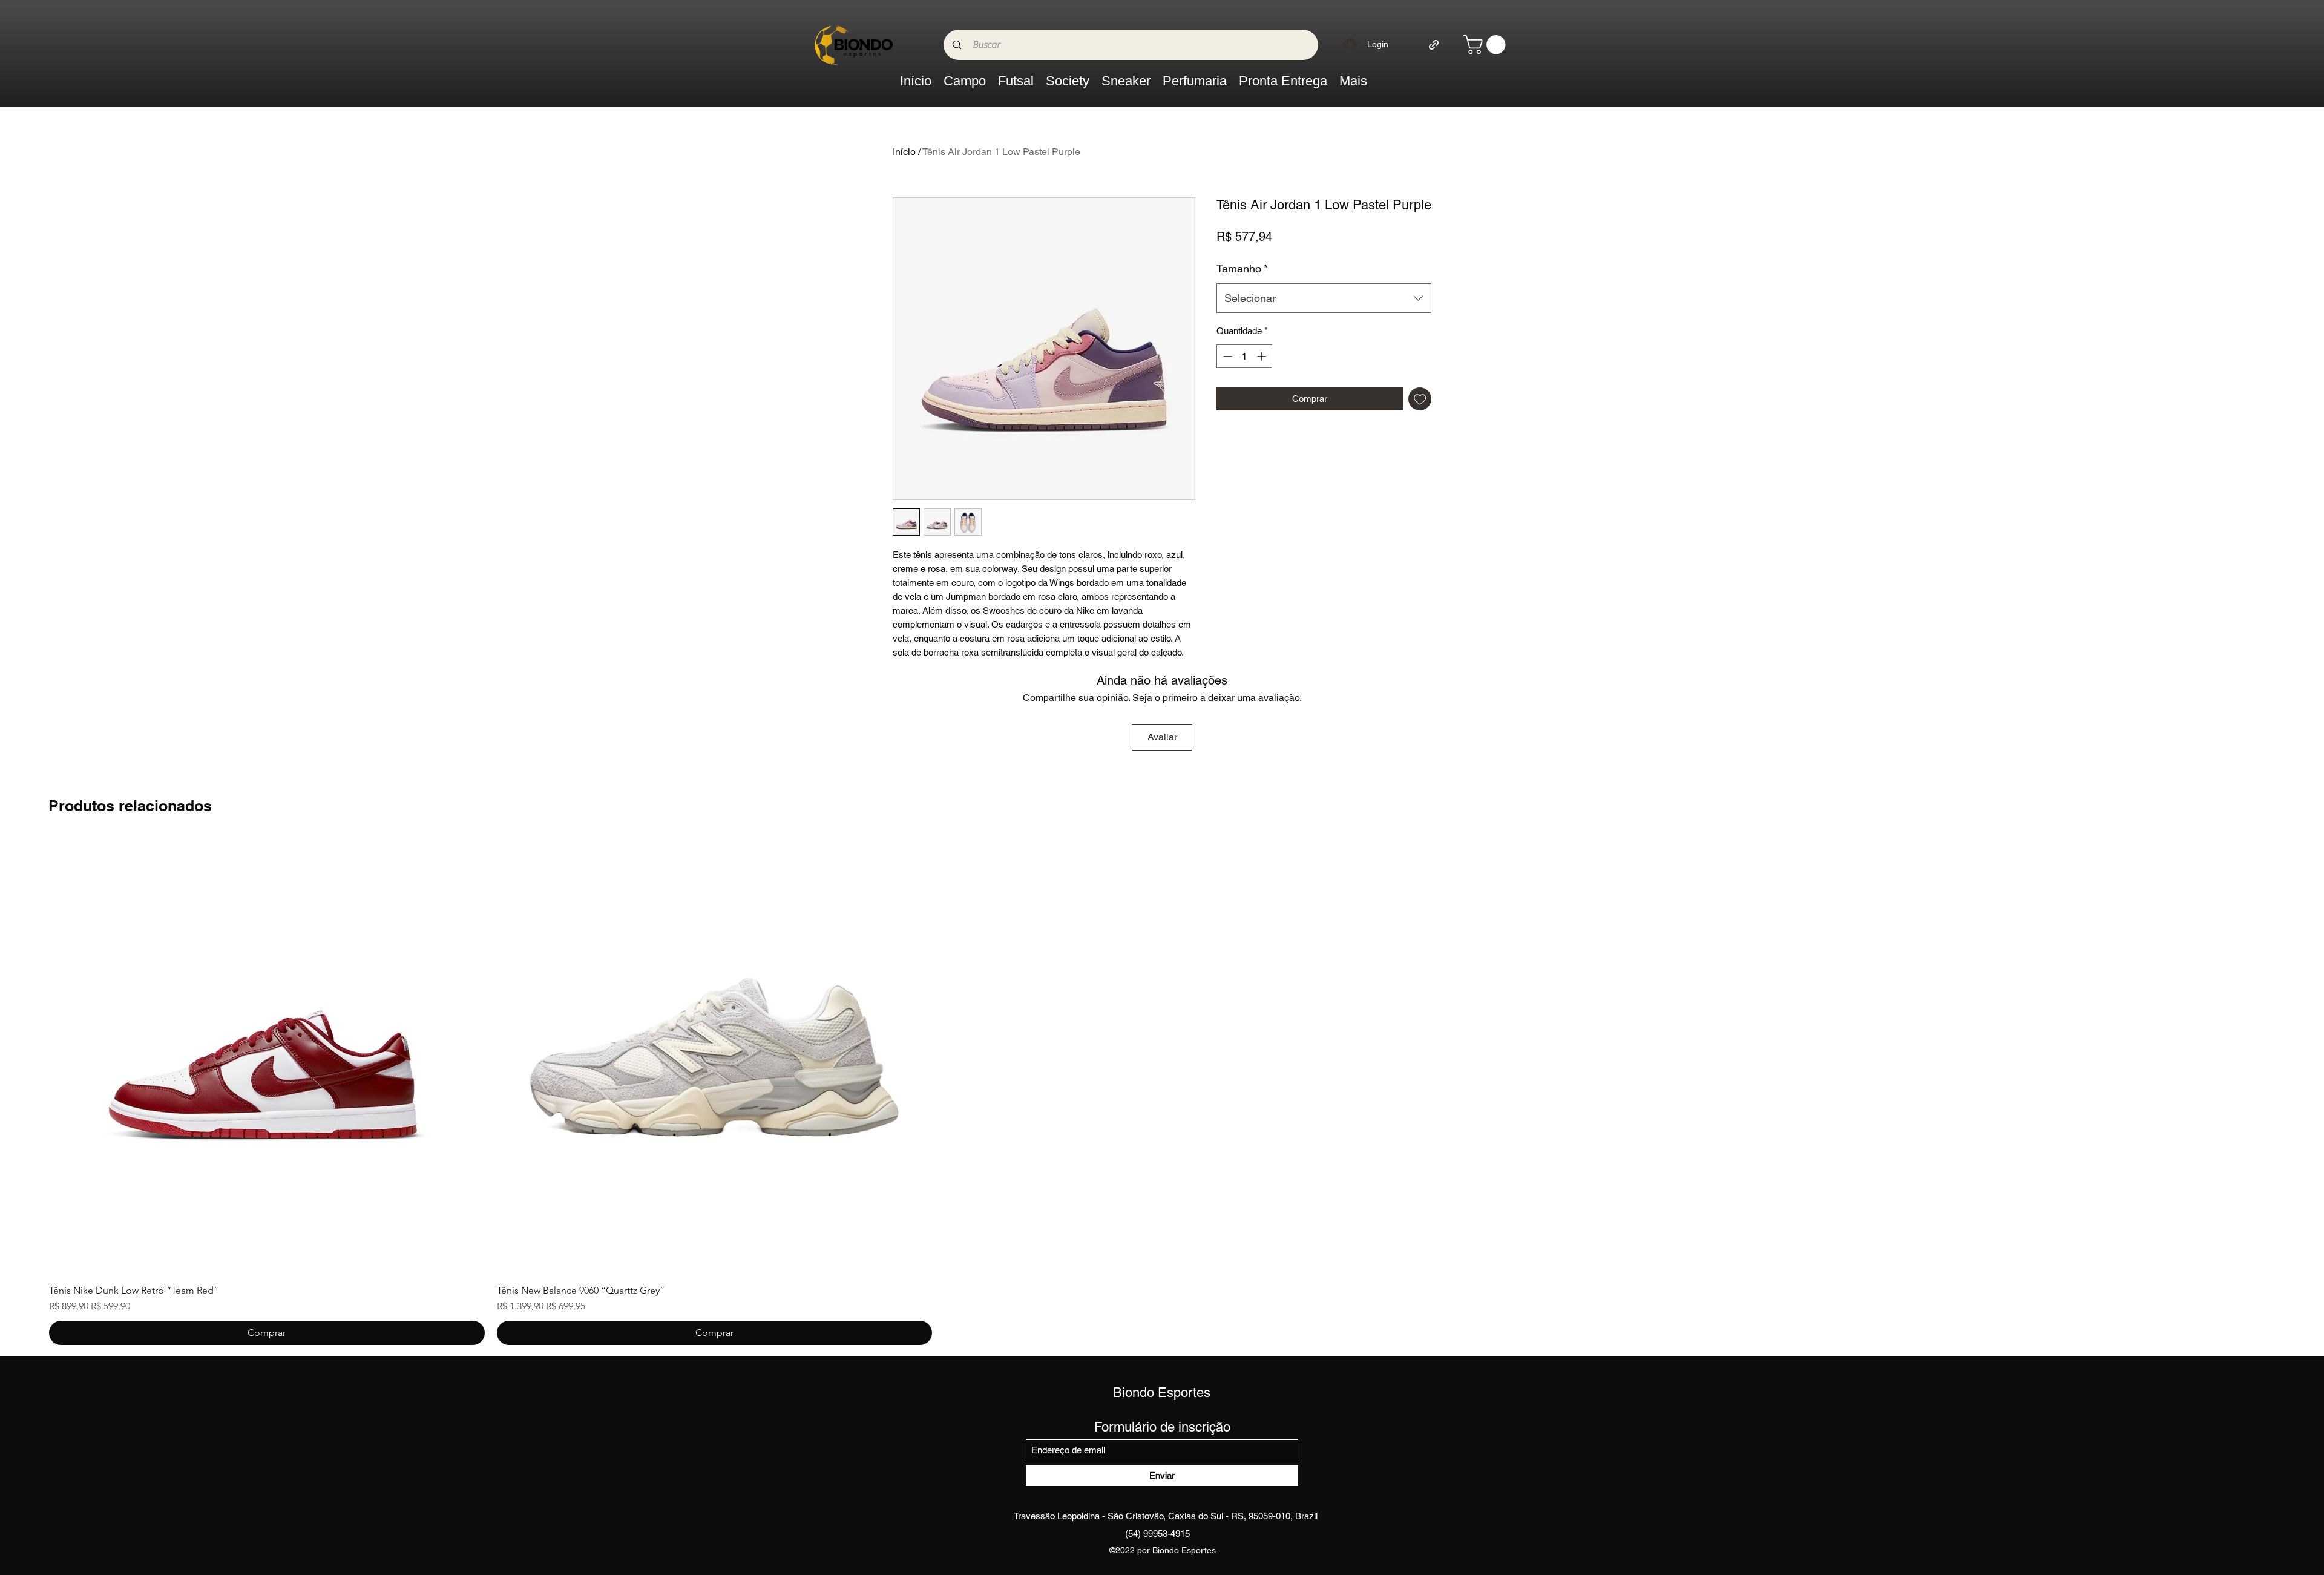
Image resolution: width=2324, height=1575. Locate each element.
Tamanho (1242, 268)
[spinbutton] (1245, 356)
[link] (1487, 44)
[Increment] (1263, 356)
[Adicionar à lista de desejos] (1420, 399)
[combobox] (1324, 298)
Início (904, 152)
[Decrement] (1226, 356)
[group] (1162, 1092)
